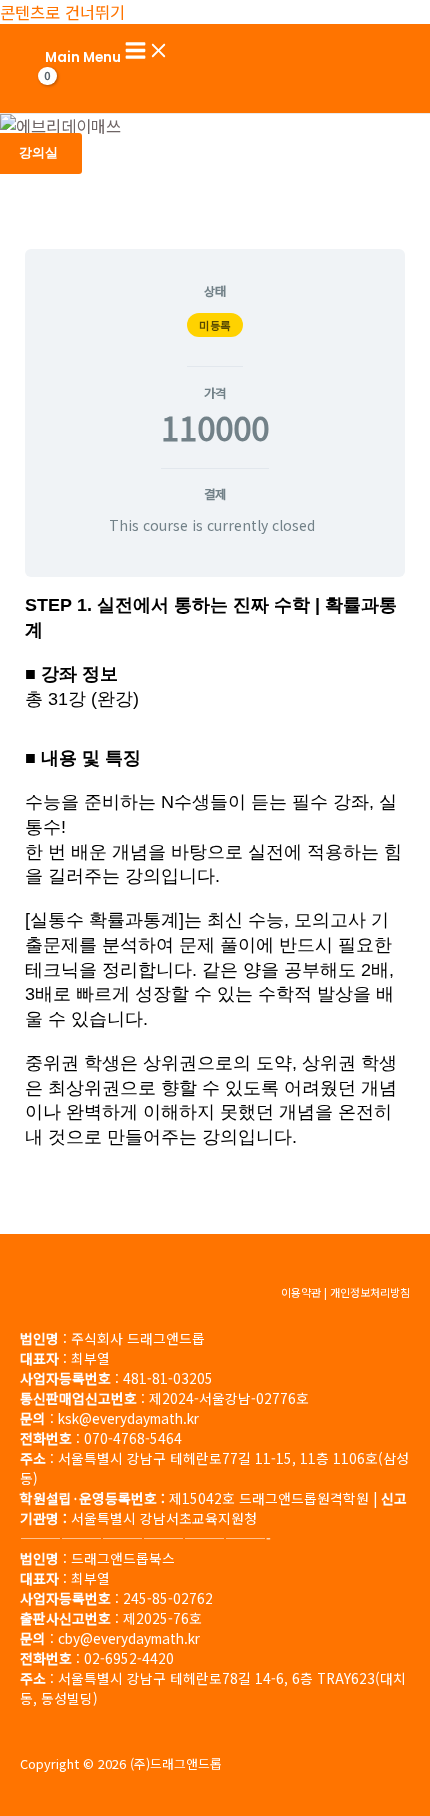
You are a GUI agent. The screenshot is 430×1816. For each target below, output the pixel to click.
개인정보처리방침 (370, 1292)
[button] (38, 153)
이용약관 (301, 1292)
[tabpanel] (214, 880)
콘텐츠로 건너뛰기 (62, 12)
